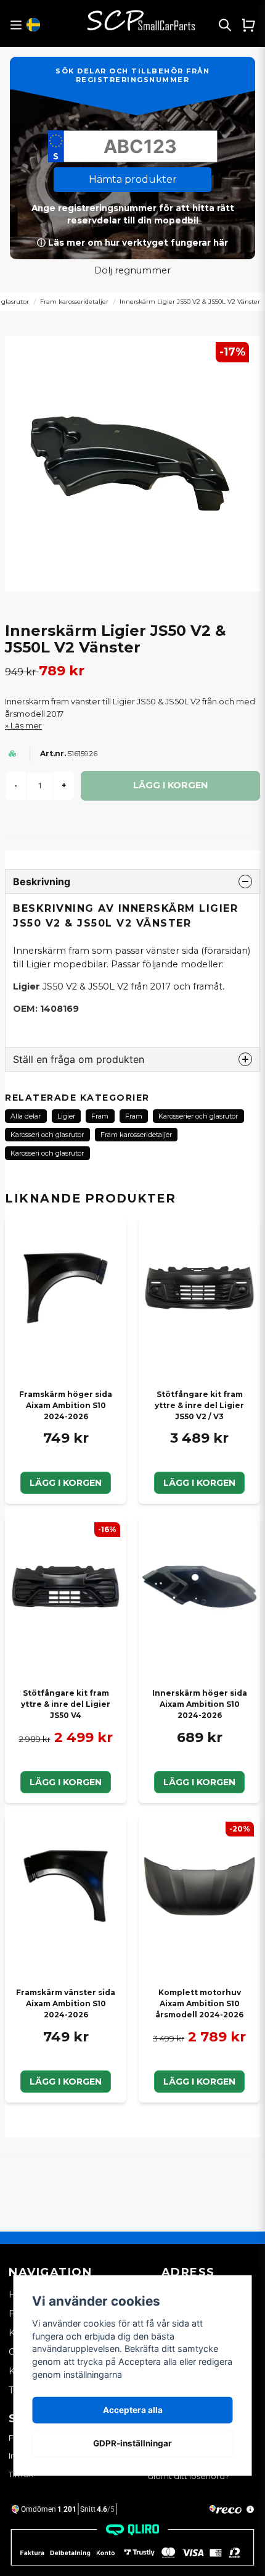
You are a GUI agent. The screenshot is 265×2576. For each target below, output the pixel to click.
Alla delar (26, 1116)
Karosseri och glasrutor (47, 1135)
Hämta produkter (133, 179)
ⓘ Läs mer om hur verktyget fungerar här (132, 243)
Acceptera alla (133, 2410)
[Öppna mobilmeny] (16, 25)
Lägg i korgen (66, 1483)
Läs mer (26, 726)
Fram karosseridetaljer (74, 302)
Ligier (66, 1116)
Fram (100, 1116)
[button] (33, 25)
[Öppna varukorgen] (248, 25)
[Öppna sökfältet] (225, 25)
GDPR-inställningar (132, 2443)
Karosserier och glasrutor (198, 1116)
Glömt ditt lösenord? (188, 2476)
